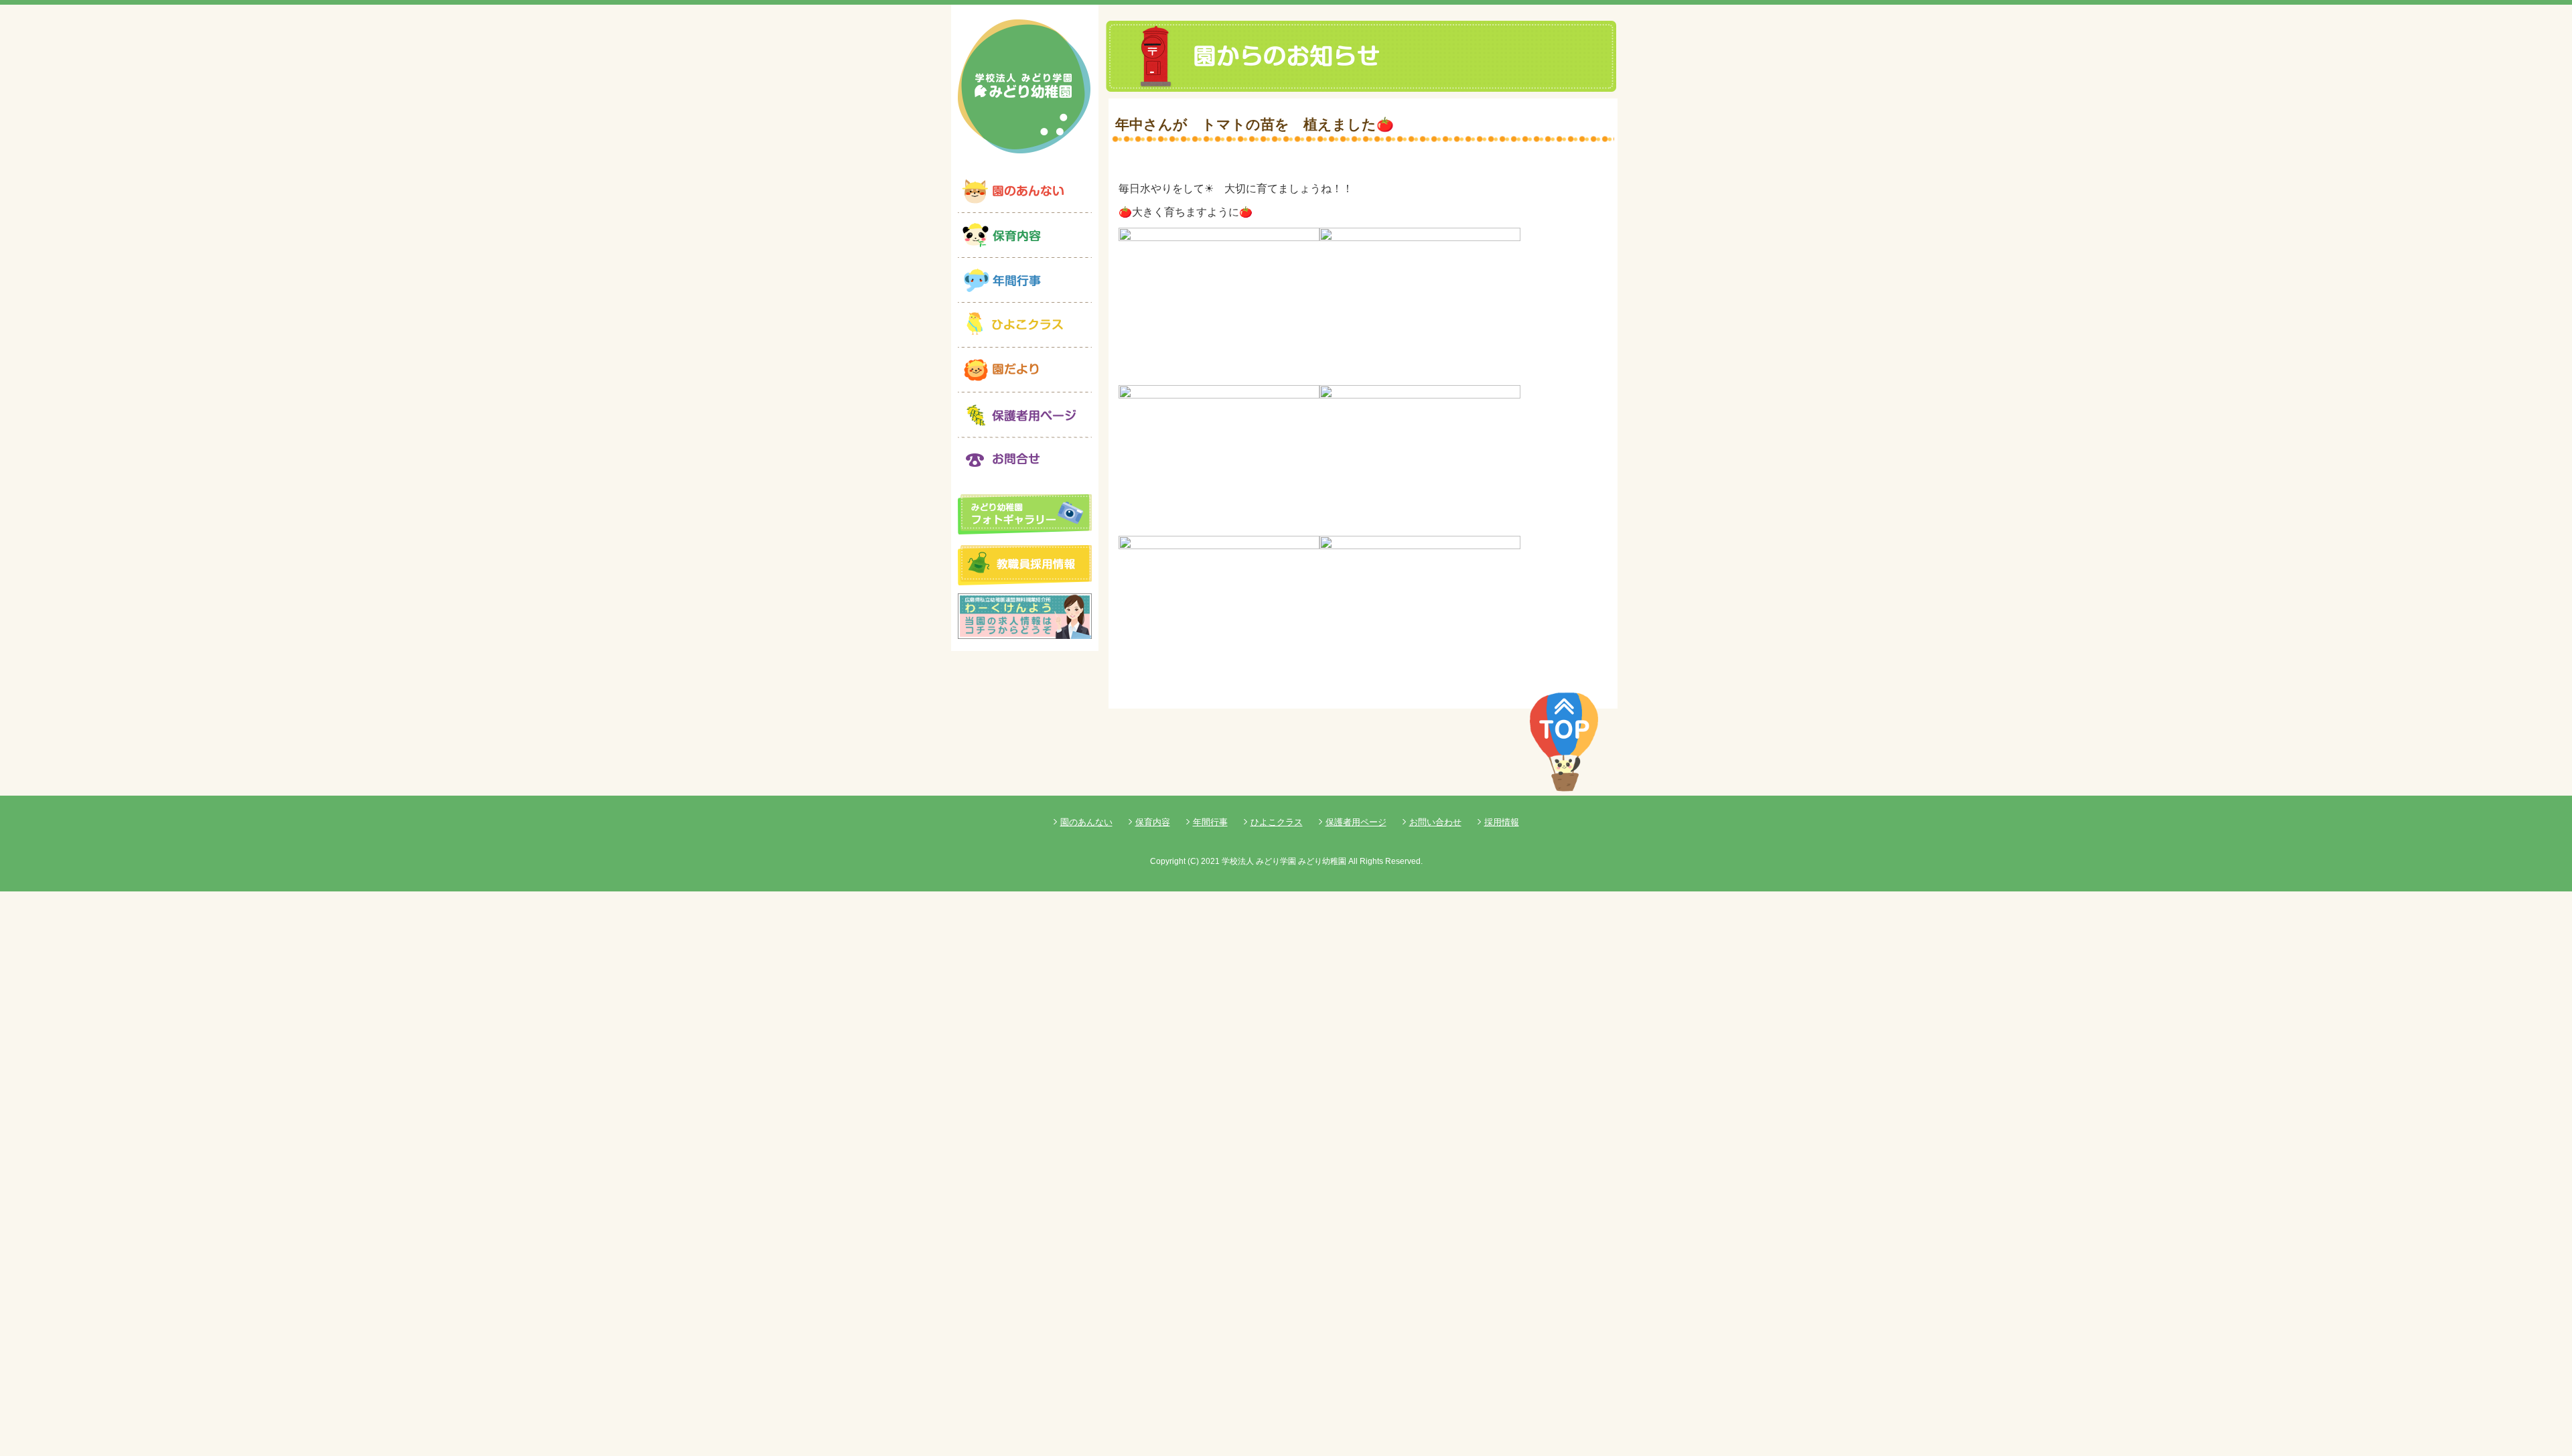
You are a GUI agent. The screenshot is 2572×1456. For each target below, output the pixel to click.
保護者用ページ (1356, 822)
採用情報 (1502, 822)
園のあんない (1086, 822)
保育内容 (1153, 822)
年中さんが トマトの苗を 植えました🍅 (1255, 124)
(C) (1193, 861)
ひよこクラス (1277, 822)
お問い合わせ (1435, 822)
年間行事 (1210, 822)
